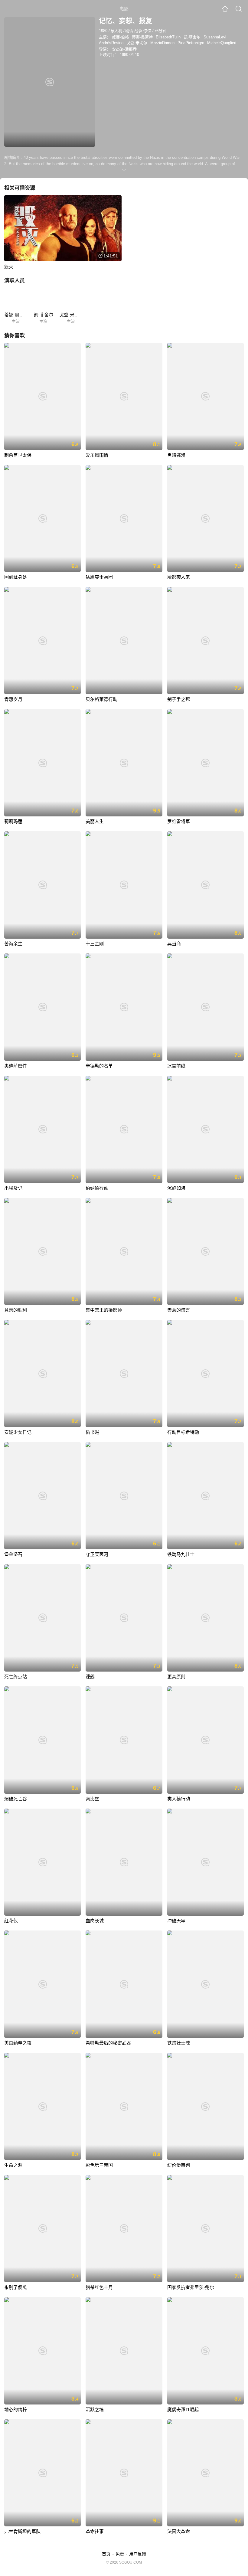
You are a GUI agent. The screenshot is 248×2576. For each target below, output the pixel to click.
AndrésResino (111, 43)
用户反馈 (138, 2554)
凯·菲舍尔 (192, 37)
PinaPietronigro (191, 43)
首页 (106, 2554)
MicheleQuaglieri (222, 43)
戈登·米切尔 (137, 43)
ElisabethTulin (168, 37)
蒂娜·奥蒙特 (142, 37)
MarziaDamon (162, 43)
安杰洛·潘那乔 (124, 49)
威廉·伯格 (120, 37)
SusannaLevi (215, 37)
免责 (120, 2554)
